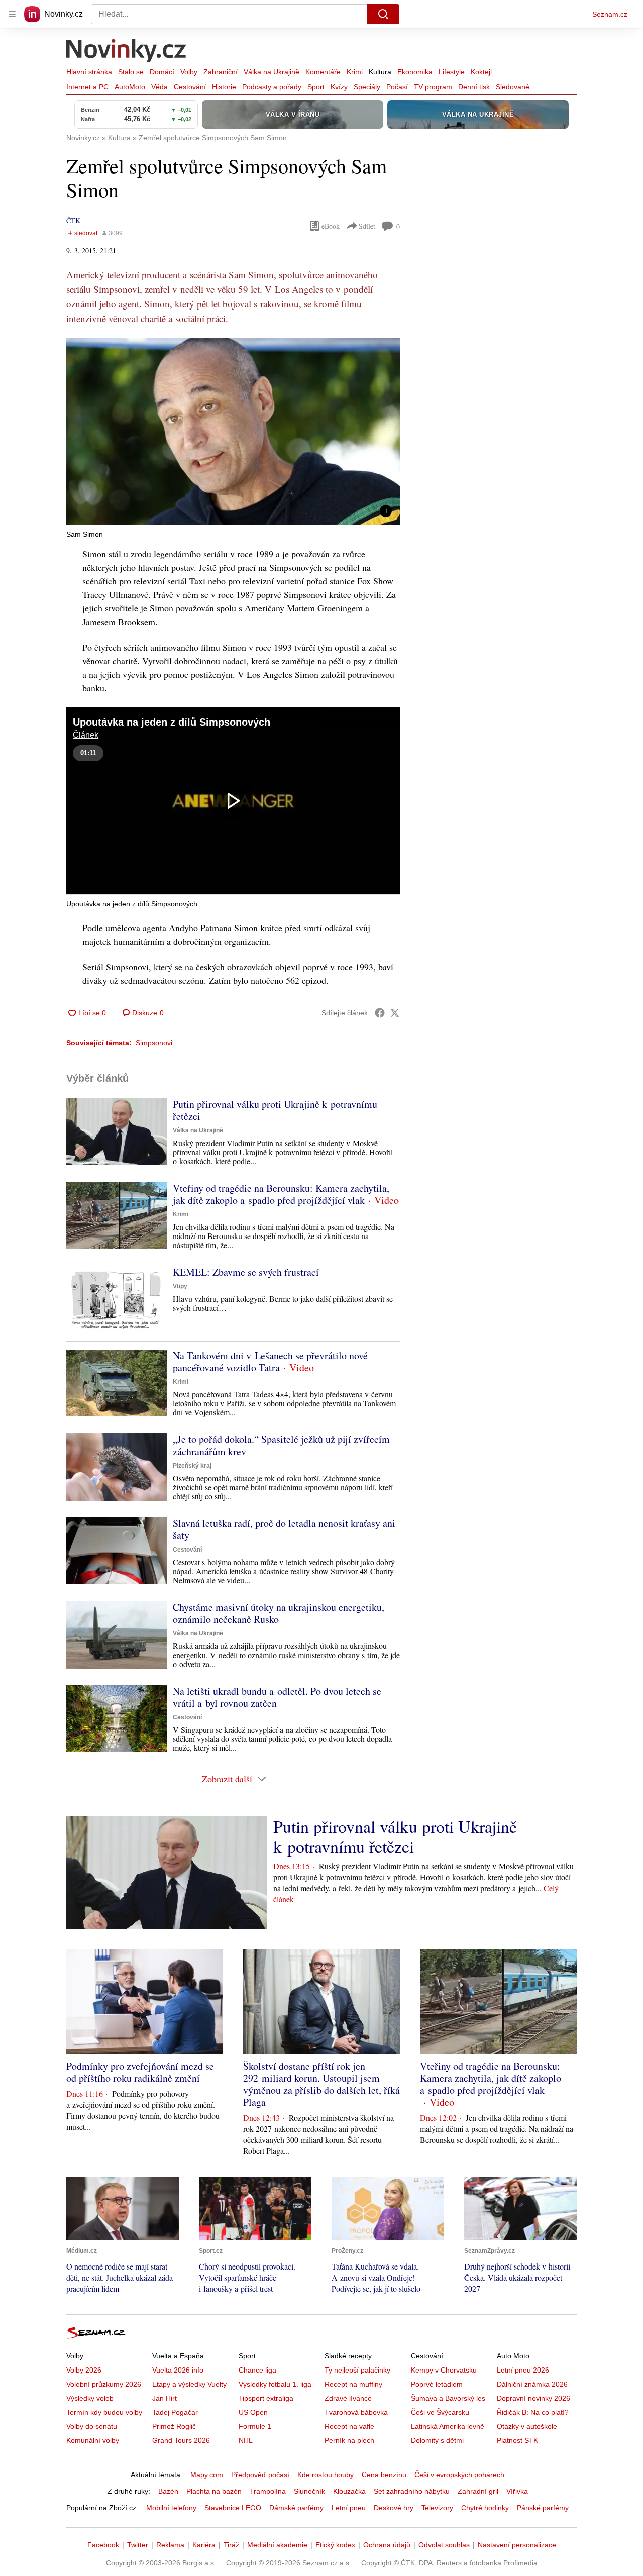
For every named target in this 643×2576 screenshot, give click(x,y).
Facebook (103, 2545)
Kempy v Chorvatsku (444, 2370)
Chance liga (257, 2370)
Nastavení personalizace (517, 2545)
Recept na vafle (349, 2426)
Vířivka (517, 2491)
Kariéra (204, 2545)
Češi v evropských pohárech (459, 2475)
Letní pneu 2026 (523, 2370)
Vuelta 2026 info (178, 2370)
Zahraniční (221, 72)
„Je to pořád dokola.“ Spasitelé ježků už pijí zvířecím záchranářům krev (281, 1445)
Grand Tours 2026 (181, 2440)
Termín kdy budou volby (104, 2412)
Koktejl (481, 72)
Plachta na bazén (214, 2491)
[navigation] (12, 14)
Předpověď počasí (260, 2475)
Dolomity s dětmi (437, 2440)
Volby (189, 72)
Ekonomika (415, 72)
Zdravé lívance (348, 2398)
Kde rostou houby (326, 2475)
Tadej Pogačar (175, 2412)
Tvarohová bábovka (356, 2412)
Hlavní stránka (89, 72)
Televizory (437, 2508)
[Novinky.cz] (127, 52)
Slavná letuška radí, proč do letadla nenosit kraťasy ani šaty (284, 1529)
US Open (253, 2412)
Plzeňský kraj (192, 1466)
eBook (331, 226)
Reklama (170, 2545)
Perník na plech (349, 2440)
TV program (433, 87)
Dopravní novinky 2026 (533, 2398)
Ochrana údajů (387, 2545)
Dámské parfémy (296, 2508)
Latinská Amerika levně (448, 2426)
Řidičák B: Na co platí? (533, 2412)
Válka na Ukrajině (272, 72)
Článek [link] (86, 735)
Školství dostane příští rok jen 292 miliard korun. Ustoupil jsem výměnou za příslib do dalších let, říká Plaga (321, 2084)
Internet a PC (87, 87)
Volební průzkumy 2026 (104, 2384)
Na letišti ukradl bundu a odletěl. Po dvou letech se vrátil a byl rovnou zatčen (277, 1697)
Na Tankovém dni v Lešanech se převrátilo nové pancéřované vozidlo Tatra (270, 1361)
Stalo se (131, 72)
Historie (224, 87)
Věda (159, 87)
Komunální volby (93, 2440)
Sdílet (367, 226)
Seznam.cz (610, 14)
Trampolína (268, 2491)
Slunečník (309, 2491)
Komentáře (323, 72)
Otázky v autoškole (527, 2426)
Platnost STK (517, 2440)
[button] (233, 431)
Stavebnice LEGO (233, 2508)
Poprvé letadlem (437, 2384)
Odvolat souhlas (444, 2545)
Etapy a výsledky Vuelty (189, 2384)
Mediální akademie (277, 2545)
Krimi (355, 72)
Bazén (168, 2491)
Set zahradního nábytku (412, 2491)
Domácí (162, 72)
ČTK (73, 220)
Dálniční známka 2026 (532, 2384)
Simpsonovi (154, 1043)
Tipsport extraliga (266, 2398)
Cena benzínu (384, 2475)
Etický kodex (335, 2545)
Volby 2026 (84, 2370)
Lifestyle (452, 72)
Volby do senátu (92, 2426)
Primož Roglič (174, 2426)
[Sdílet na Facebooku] (380, 1013)
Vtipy (180, 1286)
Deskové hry (394, 2508)
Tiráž (231, 2545)
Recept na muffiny (353, 2384)
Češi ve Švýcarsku (440, 2412)
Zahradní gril (478, 2491)
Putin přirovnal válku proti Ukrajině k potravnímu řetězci (275, 1110)
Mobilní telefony (171, 2508)
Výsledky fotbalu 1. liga (275, 2384)
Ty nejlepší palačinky (357, 2370)
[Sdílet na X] (395, 1013)
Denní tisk (474, 87)
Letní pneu (349, 2508)
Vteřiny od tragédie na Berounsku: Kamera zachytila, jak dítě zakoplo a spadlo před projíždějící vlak (281, 1194)
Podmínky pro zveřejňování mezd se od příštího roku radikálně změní (140, 2072)
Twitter (138, 2545)
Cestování (190, 87)
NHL (246, 2440)
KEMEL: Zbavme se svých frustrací (246, 1272)
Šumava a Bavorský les (448, 2398)
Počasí (397, 87)
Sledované (513, 87)
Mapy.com (207, 2475)
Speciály (367, 87)
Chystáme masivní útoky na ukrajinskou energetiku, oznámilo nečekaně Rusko (279, 1613)
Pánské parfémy (543, 2508)
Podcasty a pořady (272, 87)
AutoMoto (130, 87)
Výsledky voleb (90, 2398)
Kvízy (339, 87)
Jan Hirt (165, 2398)
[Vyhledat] (383, 14)
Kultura (380, 72)
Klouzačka (349, 2491)
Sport (316, 87)
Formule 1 (255, 2426)
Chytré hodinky (485, 2508)
